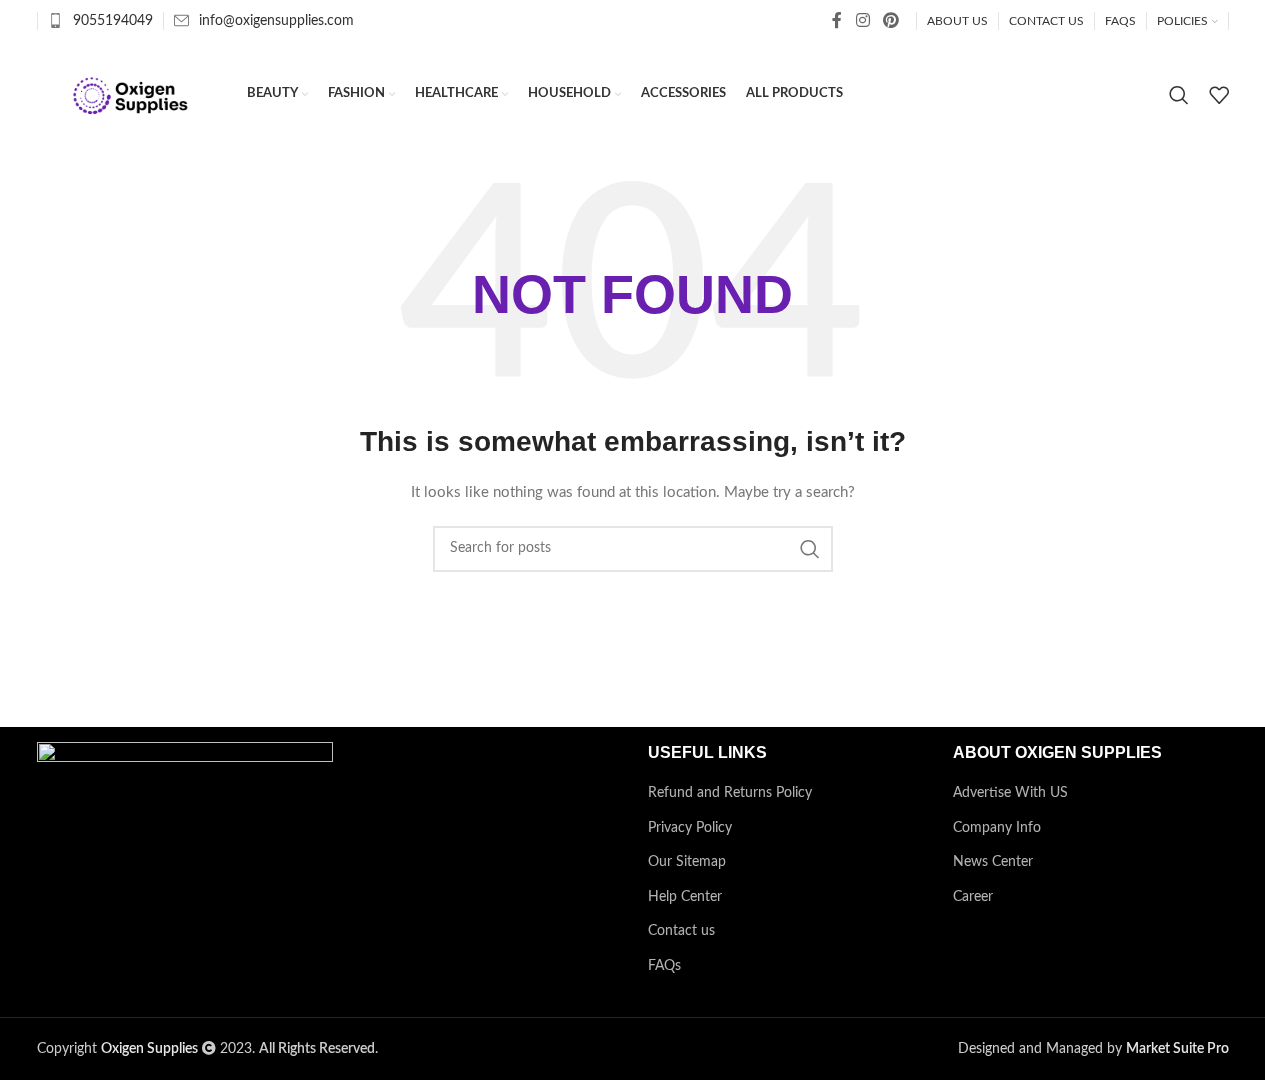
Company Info (997, 828)
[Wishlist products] (1219, 95)
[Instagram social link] (862, 20)
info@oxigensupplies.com (276, 21)
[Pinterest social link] (890, 20)
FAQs (664, 966)
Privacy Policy (690, 828)
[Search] (1179, 95)
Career (973, 897)
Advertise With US (1010, 793)
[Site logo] (132, 94)
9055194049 (113, 21)
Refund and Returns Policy (730, 793)
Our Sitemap (687, 862)
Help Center (685, 897)
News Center (993, 862)
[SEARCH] (810, 549)
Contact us (681, 931)
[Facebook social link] (837, 20)
